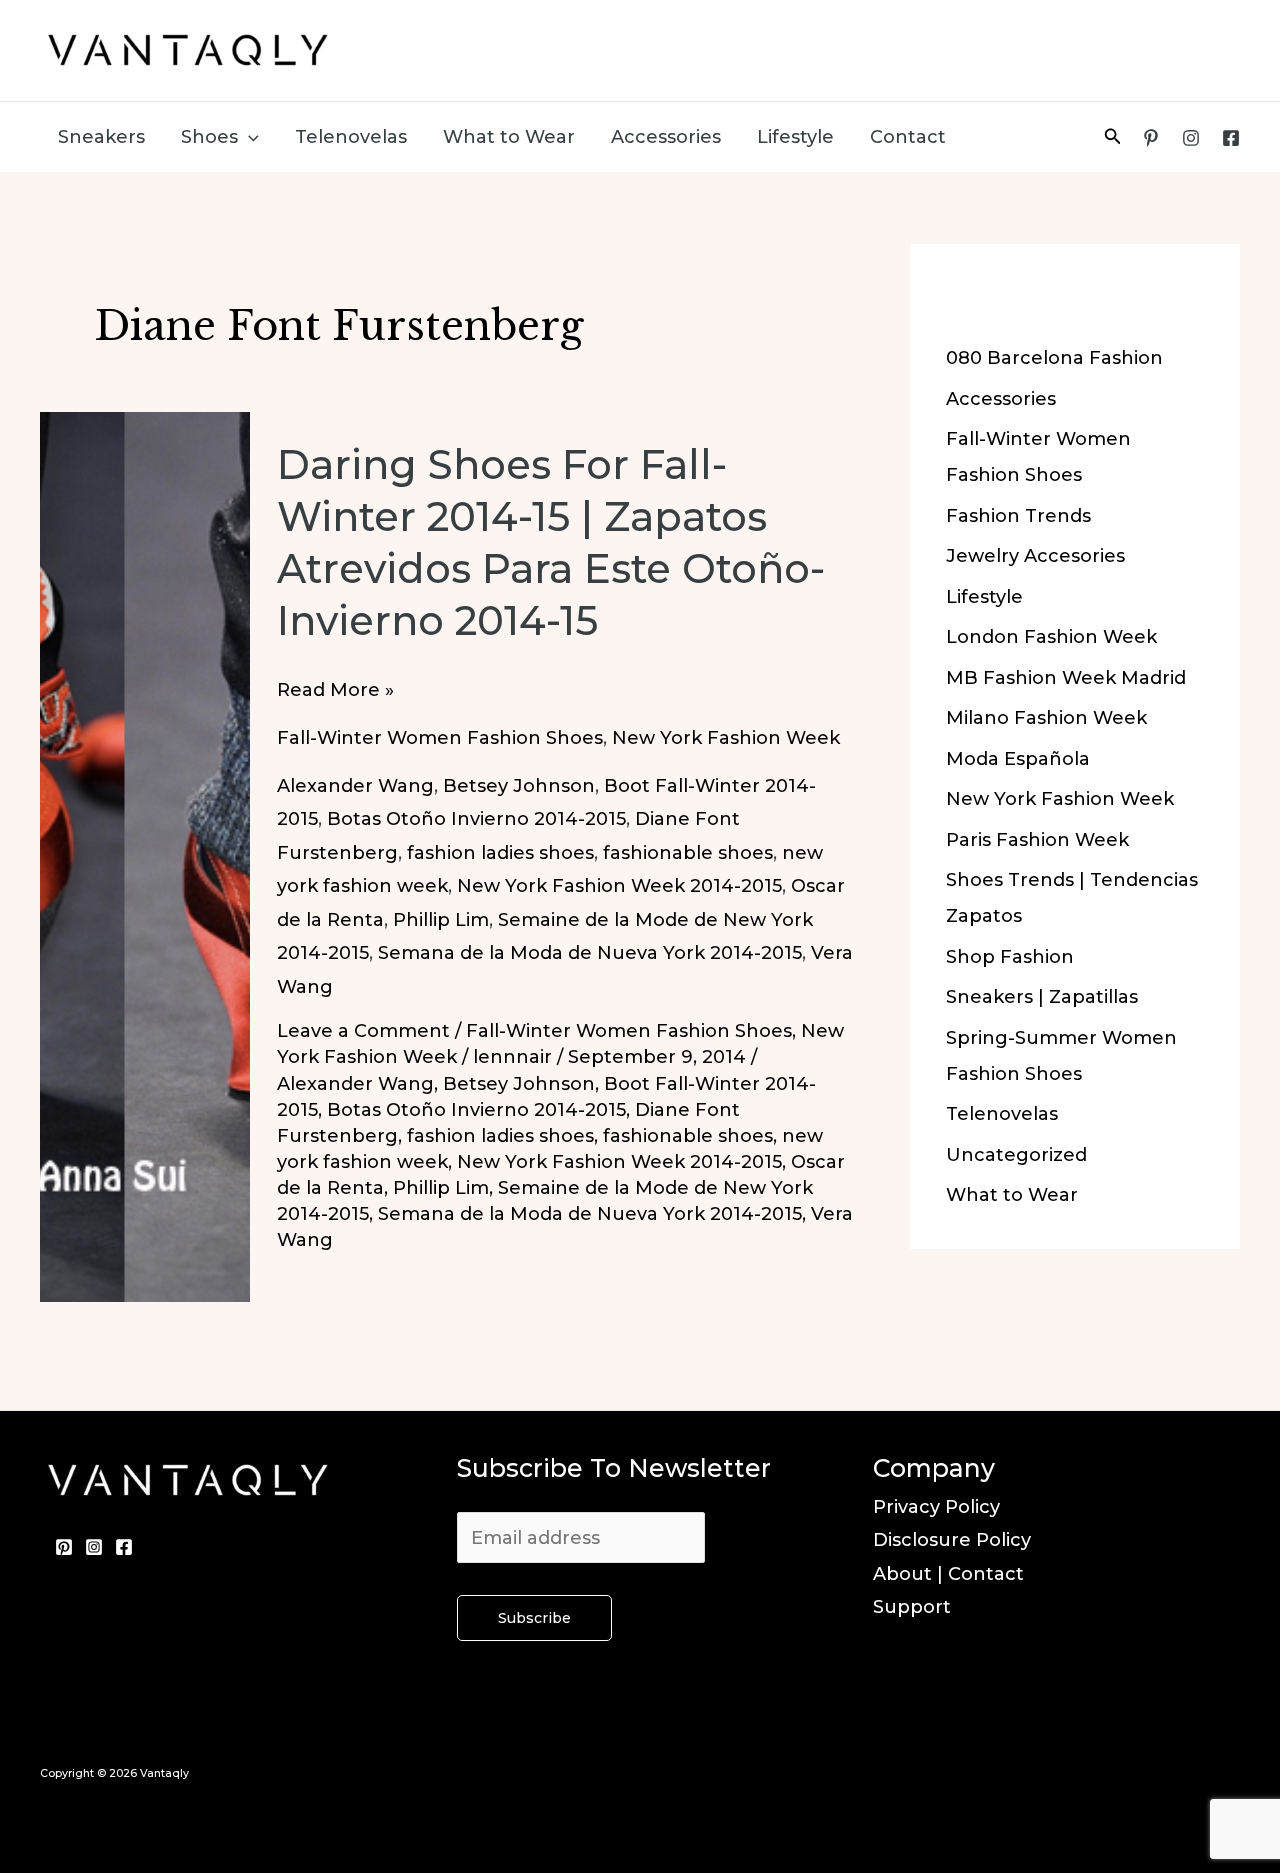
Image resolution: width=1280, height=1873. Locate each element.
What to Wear (509, 137)
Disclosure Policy (952, 1540)
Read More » (335, 692)
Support (912, 1607)
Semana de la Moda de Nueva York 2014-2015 (590, 953)
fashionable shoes (688, 853)
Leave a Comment (363, 1031)
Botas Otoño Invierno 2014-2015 (476, 819)
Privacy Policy (936, 1507)
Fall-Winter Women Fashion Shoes (440, 738)
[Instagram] (1191, 138)
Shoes (209, 137)
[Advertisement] (866, 45)
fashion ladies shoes (500, 853)
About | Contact (948, 1574)
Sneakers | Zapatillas (1042, 997)
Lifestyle (795, 137)
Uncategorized (1016, 1155)
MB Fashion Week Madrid (1066, 678)
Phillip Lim (441, 920)
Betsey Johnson (519, 786)
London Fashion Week (1051, 637)
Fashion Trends (1018, 516)
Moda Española (1018, 759)
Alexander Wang (355, 786)
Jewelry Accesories (1035, 556)
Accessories (666, 137)
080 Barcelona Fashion (1054, 358)
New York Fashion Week (726, 738)
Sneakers (101, 137)
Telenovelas (351, 137)
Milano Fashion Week (1046, 718)
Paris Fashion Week (1037, 840)
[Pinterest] (1151, 138)
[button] (248, 137)
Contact (908, 137)
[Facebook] (1231, 138)
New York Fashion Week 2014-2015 (619, 886)
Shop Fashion (1010, 957)
